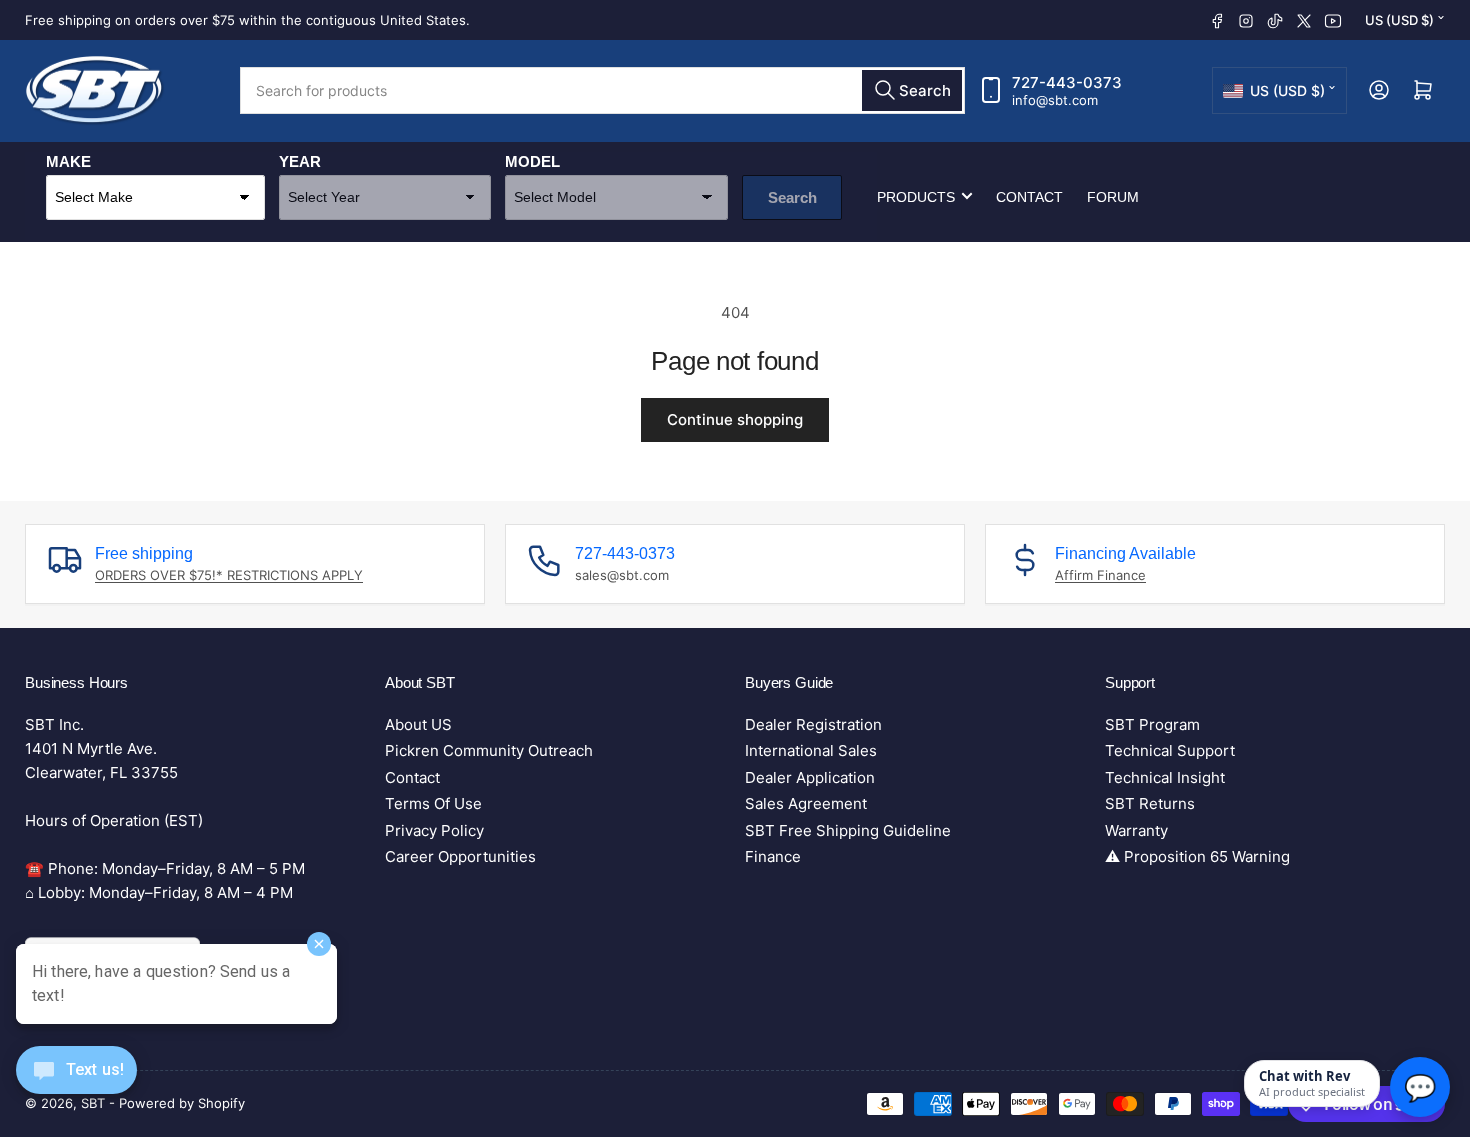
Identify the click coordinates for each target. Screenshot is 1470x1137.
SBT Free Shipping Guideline (848, 830)
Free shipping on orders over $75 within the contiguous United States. (247, 20)
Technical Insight (1165, 777)
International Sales (811, 750)
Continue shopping (735, 419)
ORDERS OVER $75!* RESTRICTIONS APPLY (229, 575)
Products (916, 196)
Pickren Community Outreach (489, 750)
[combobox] (602, 90)
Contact (1029, 196)
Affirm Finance (1100, 575)
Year (300, 160)
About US (418, 724)
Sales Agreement (806, 803)
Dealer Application (810, 777)
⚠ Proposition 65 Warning (1197, 856)
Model (532, 160)
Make (68, 160)
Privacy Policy (434, 830)
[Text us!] (76, 1085)
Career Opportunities (460, 856)
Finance (773, 856)
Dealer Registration (813, 724)
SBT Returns (1150, 803)
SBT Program (1152, 724)
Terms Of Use (433, 803)
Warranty (1136, 830)
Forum (1113, 196)
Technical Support (1170, 750)
